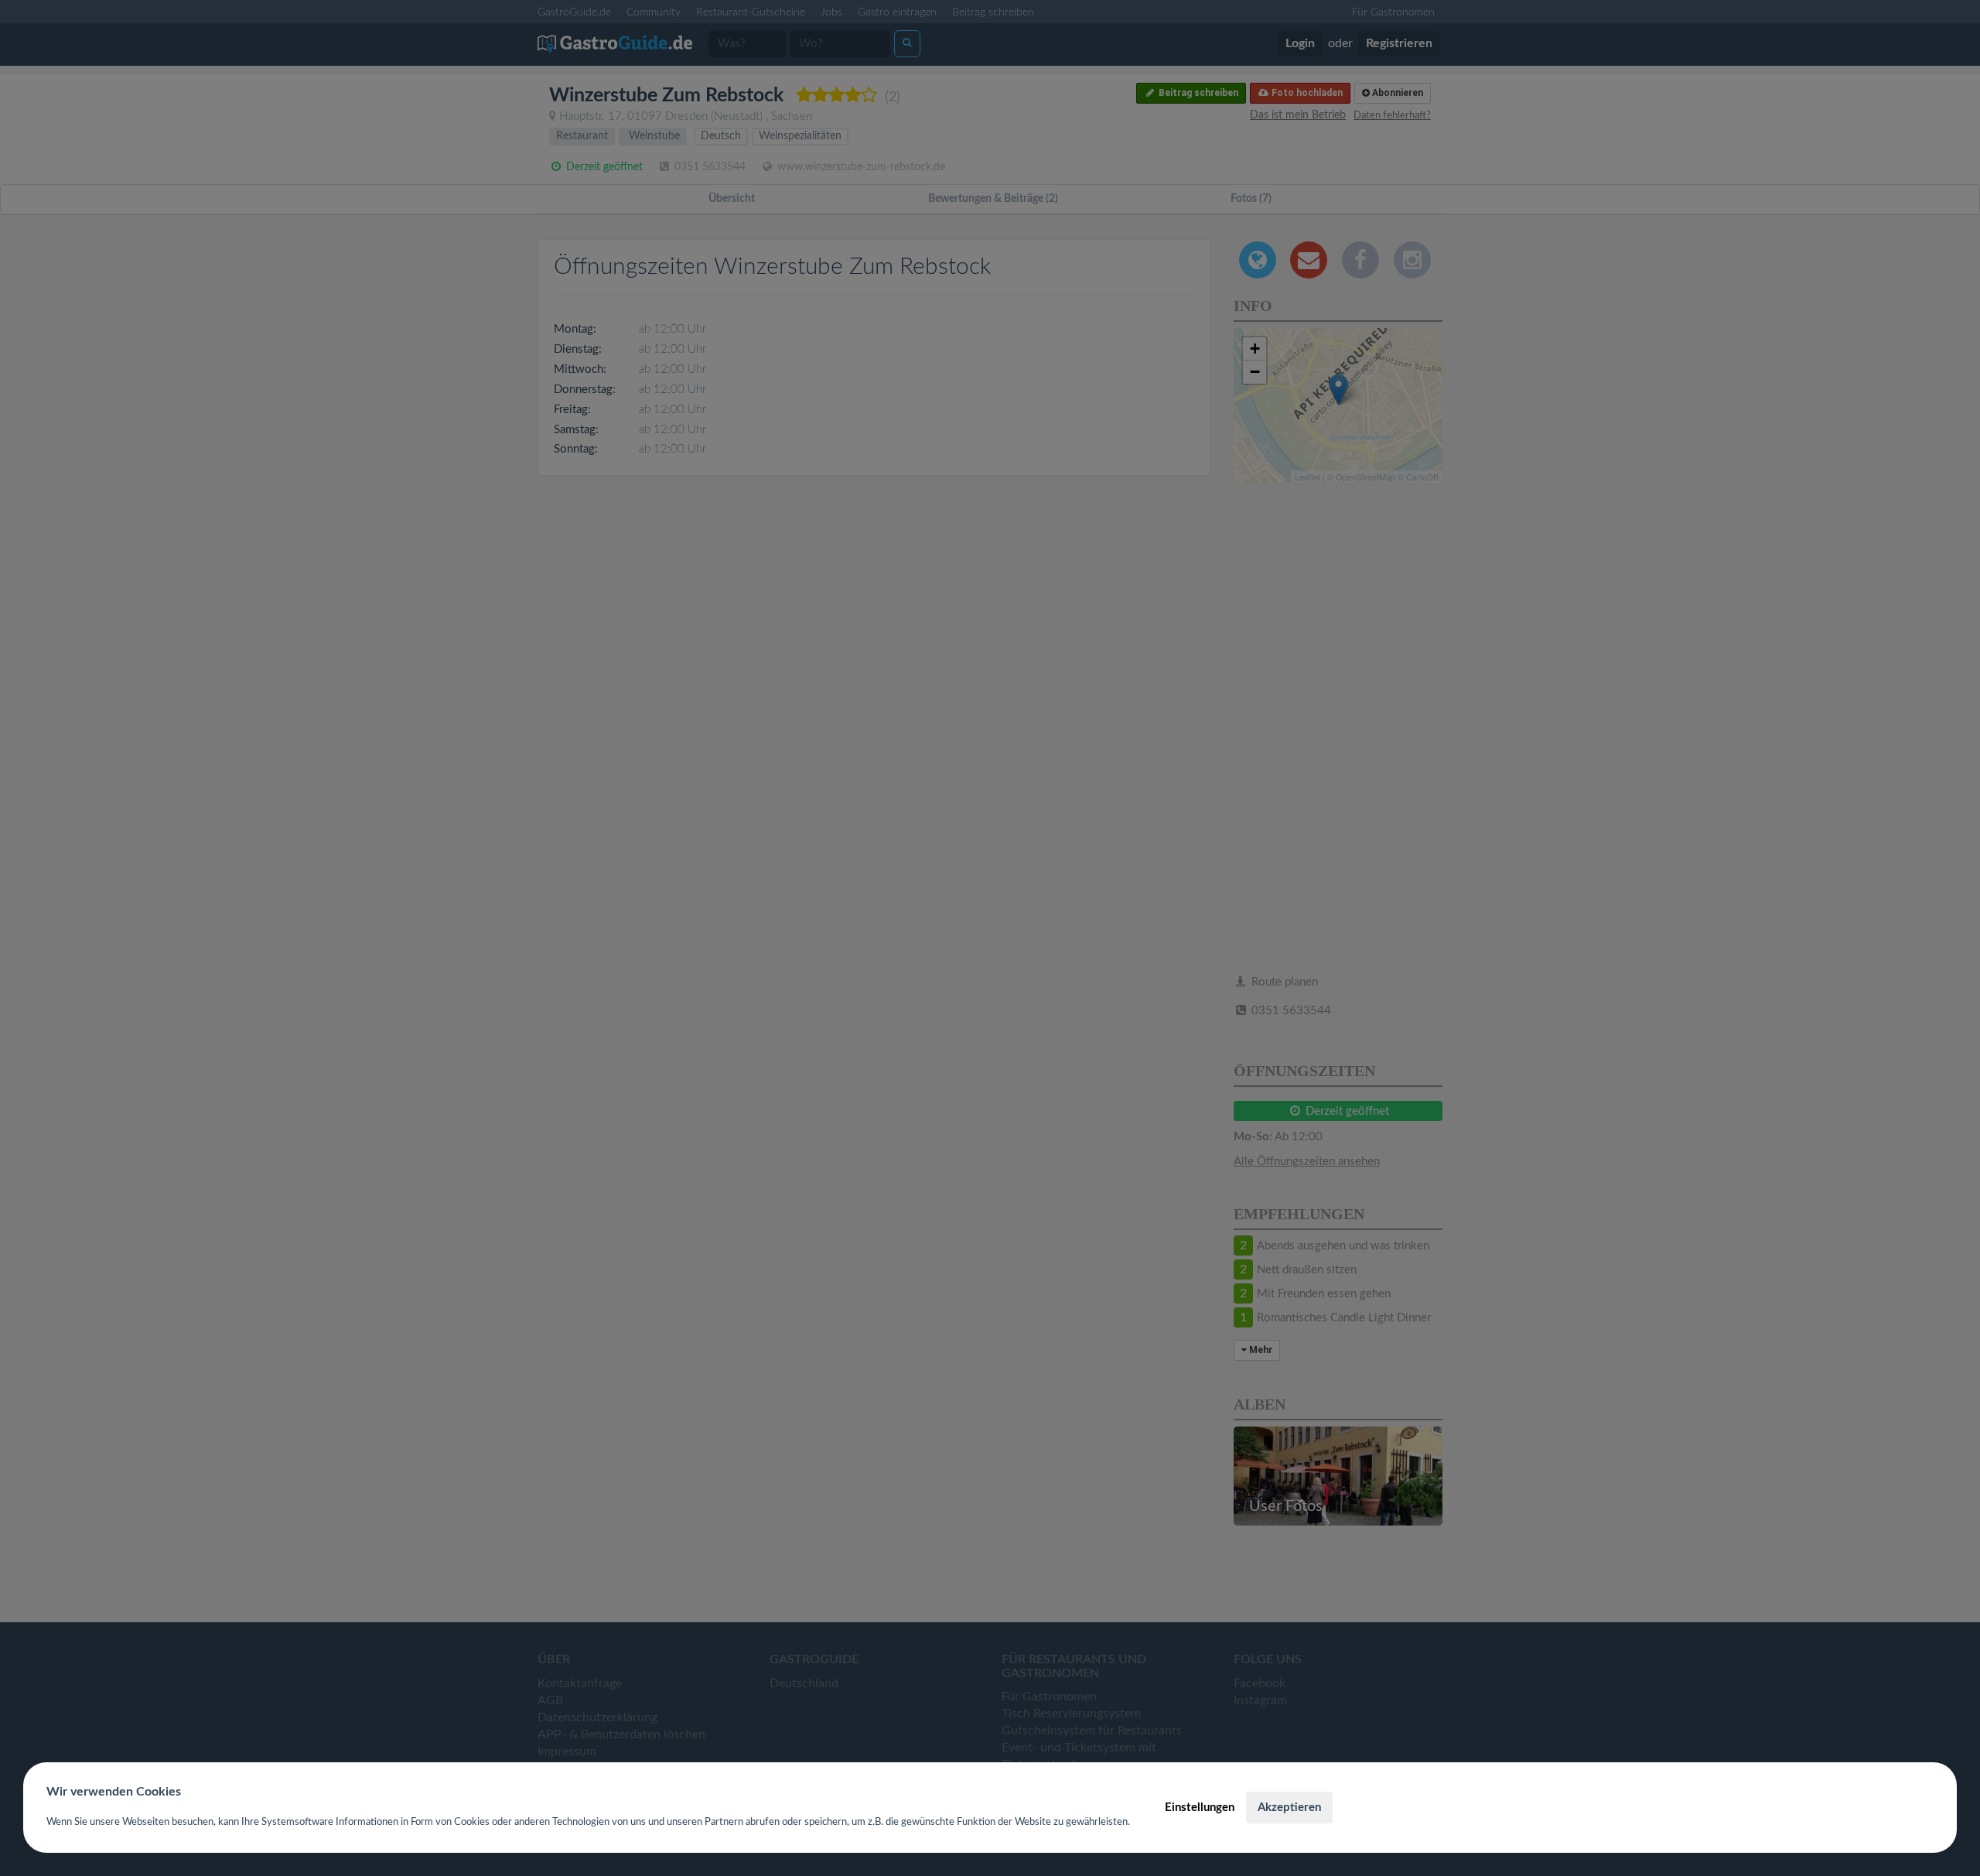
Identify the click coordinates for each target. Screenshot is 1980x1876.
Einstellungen (1200, 1808)
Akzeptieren (1289, 1808)
